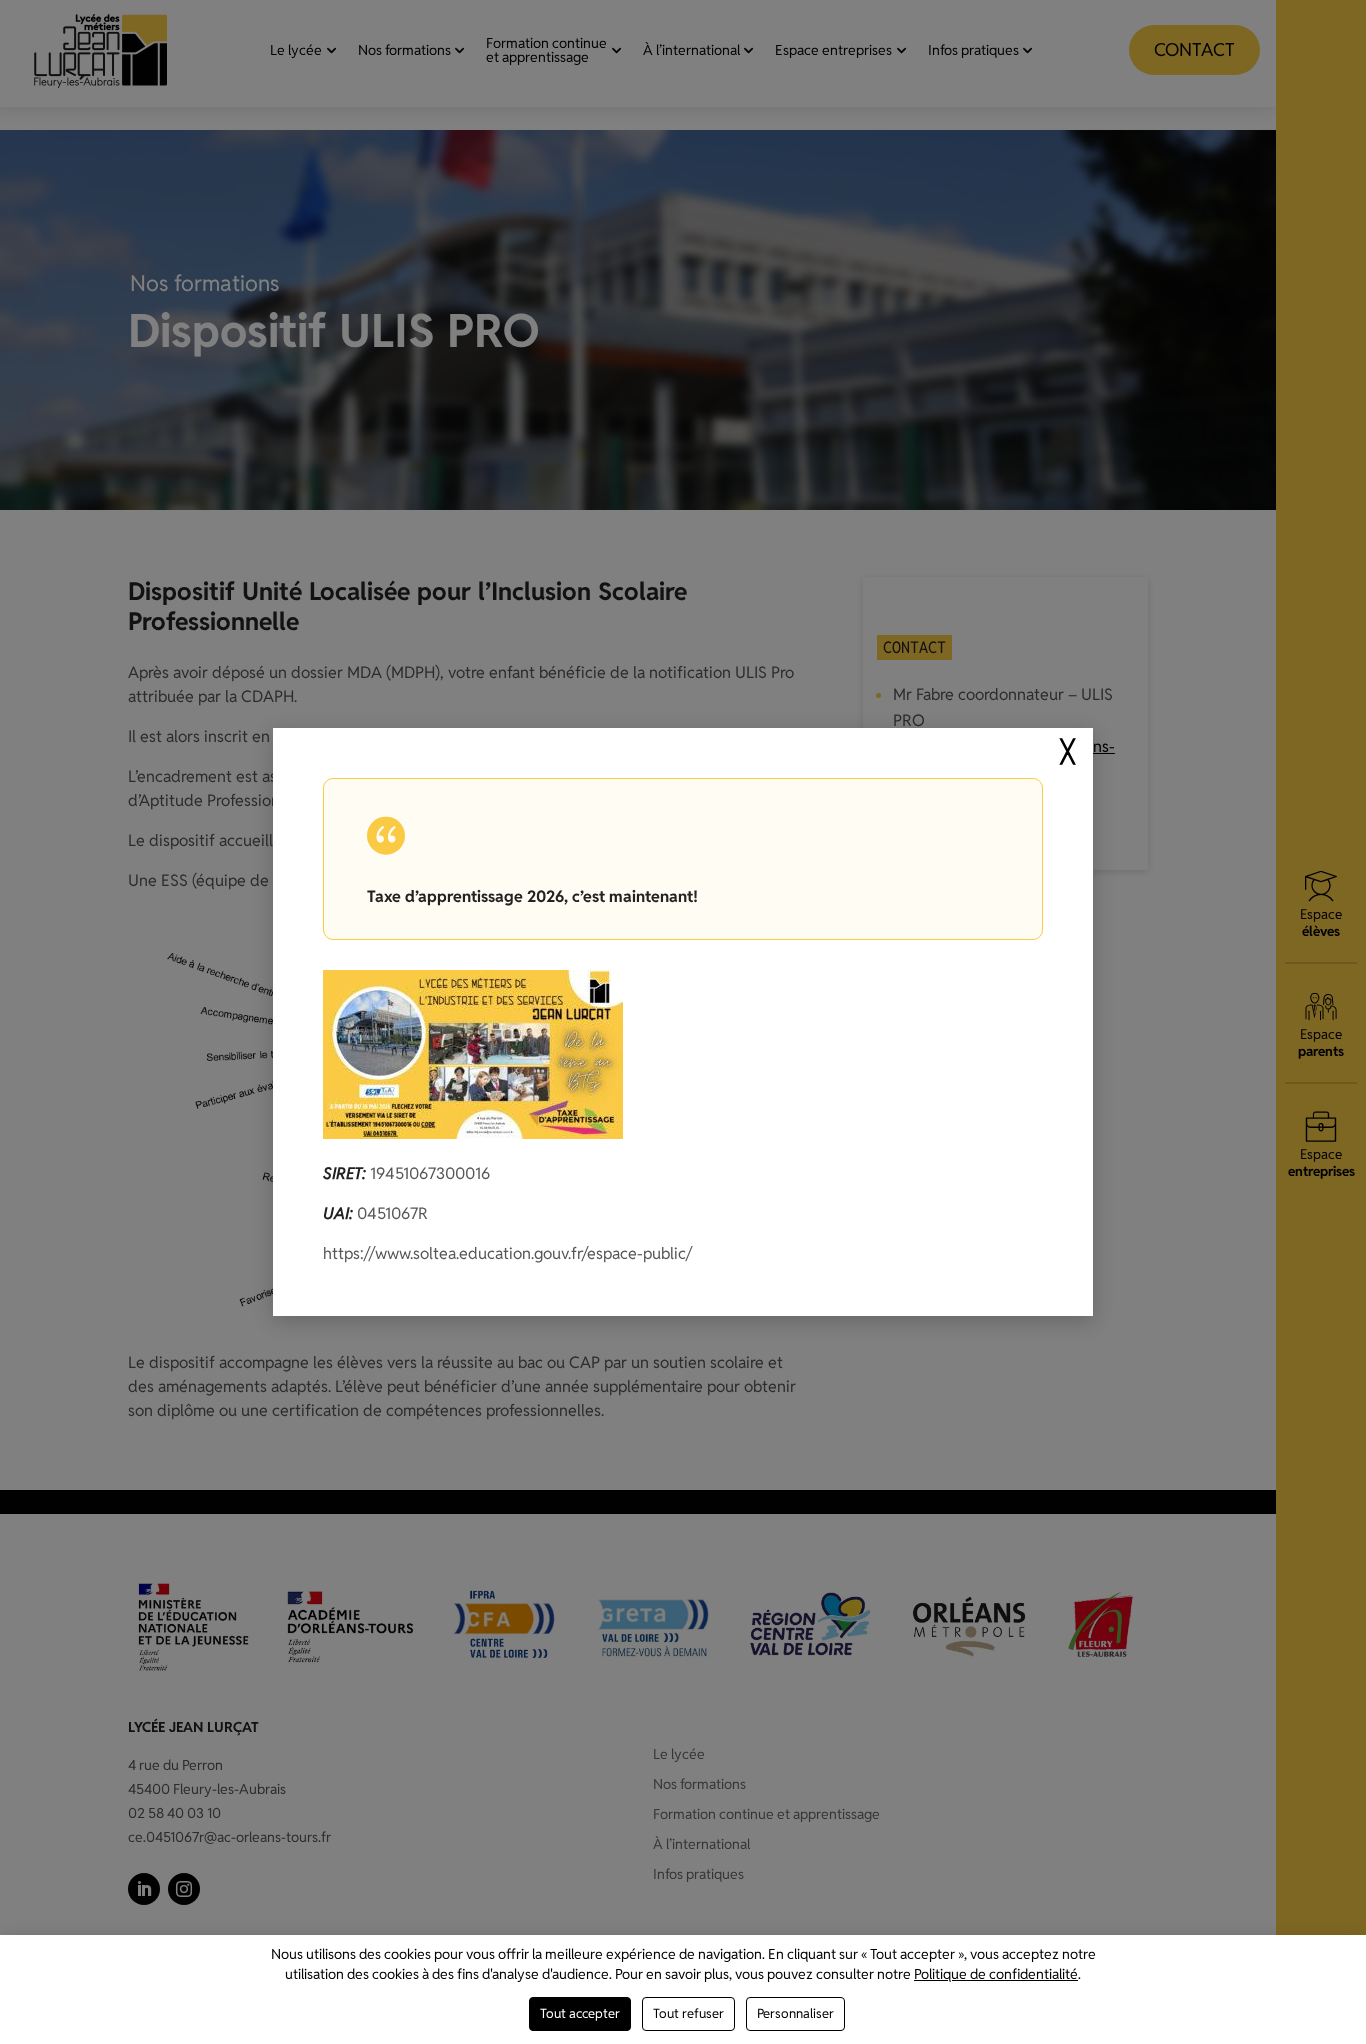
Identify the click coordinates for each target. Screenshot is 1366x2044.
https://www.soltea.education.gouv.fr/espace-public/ (507, 1253)
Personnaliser (795, 2013)
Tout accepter (580, 2013)
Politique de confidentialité (996, 1974)
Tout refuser (688, 2013)
